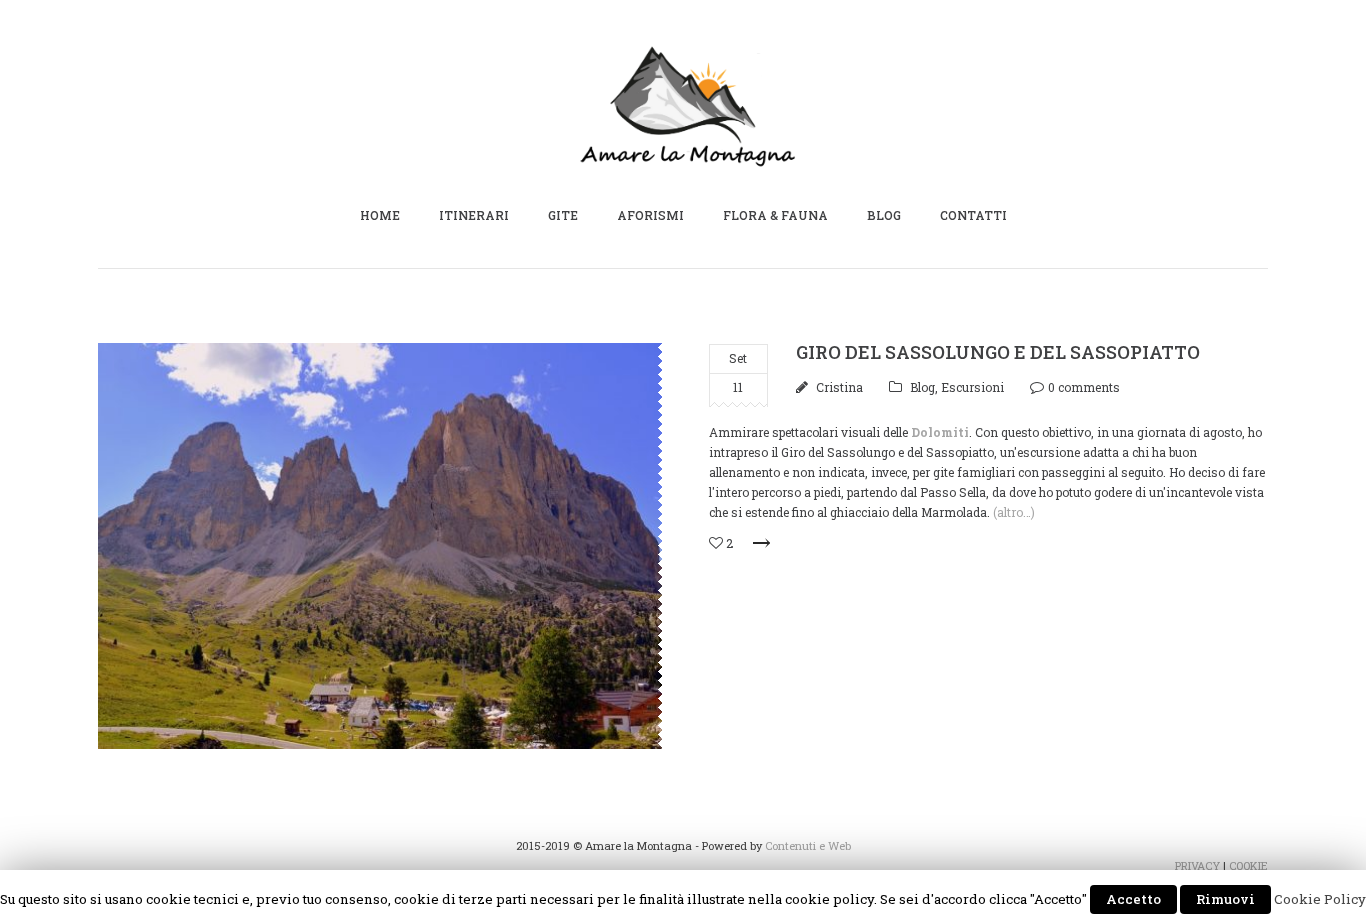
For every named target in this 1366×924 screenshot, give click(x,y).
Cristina (839, 387)
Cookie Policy (1320, 899)
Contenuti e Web (808, 845)
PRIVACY (1197, 865)
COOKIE (1248, 865)
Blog (922, 387)
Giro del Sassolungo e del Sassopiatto (998, 352)
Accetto (1133, 899)
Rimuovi (1225, 899)
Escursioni (972, 387)
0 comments (1084, 387)
